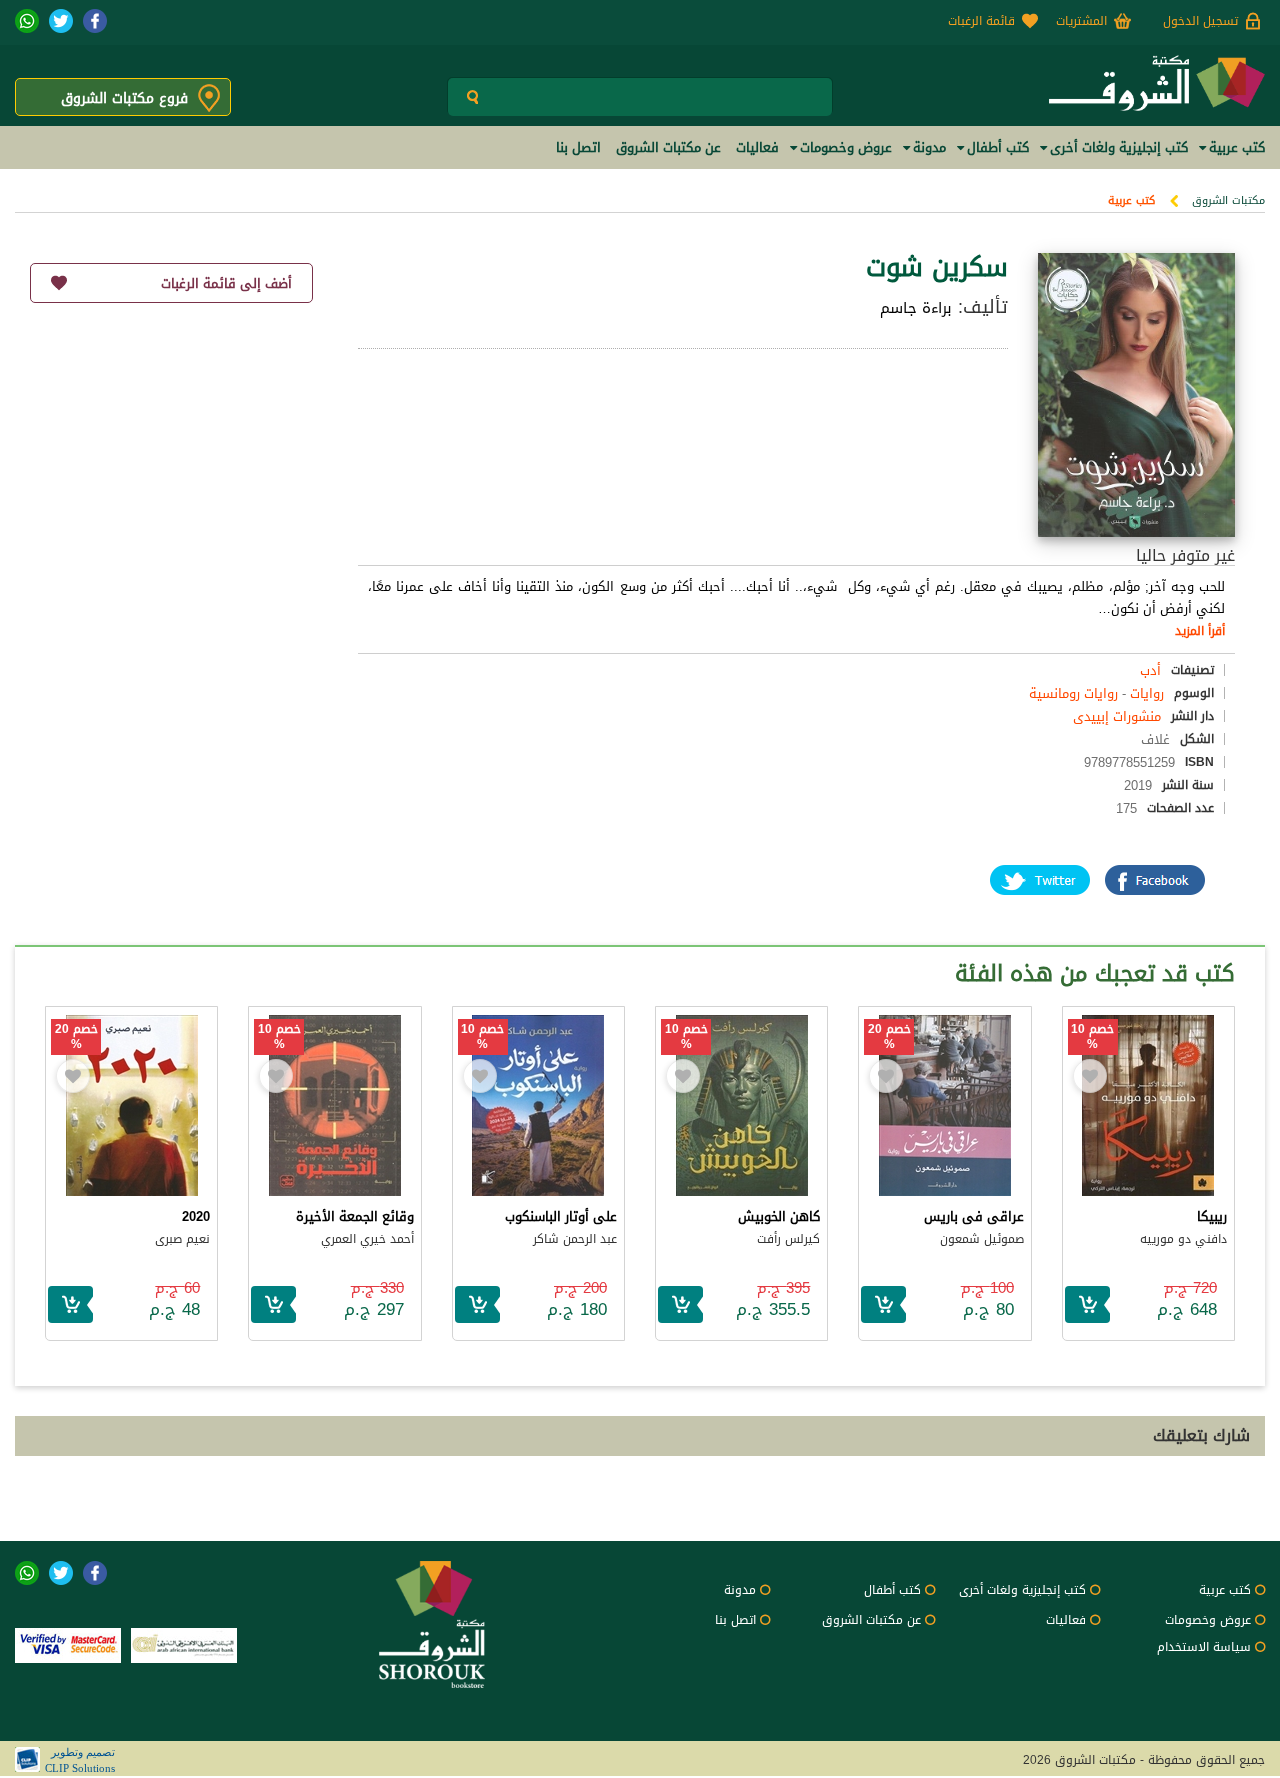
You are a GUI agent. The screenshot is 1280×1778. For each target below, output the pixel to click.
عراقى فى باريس (974, 1216)
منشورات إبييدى (1117, 716)
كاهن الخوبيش (779, 1216)
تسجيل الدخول (1200, 21)
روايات (1147, 693)
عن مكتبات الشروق (871, 1620)
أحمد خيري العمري (367, 1239)
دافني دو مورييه (1183, 1239)
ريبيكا (1212, 1216)
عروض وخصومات (1208, 1620)
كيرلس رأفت (788, 1239)
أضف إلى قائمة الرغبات (226, 283)
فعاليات (1066, 1620)
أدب (1150, 670)
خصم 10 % (1092, 1037)
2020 (196, 1216)
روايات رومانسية (1073, 693)
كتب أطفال (892, 1590)
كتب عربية (1131, 200)
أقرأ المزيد (1200, 631)
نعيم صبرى (182, 1239)
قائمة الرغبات (981, 21)
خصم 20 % (889, 1037)
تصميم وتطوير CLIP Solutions (80, 1760)
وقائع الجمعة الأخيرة (355, 1216)
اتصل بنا (735, 1620)
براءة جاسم (916, 308)
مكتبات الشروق (1228, 200)
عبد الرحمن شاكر (575, 1239)
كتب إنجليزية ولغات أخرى (1022, 1590)
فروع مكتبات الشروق (124, 98)
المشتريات (1081, 21)
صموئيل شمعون (982, 1239)
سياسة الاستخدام (1204, 1647)
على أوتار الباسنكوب (561, 1216)
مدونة (740, 1590)
